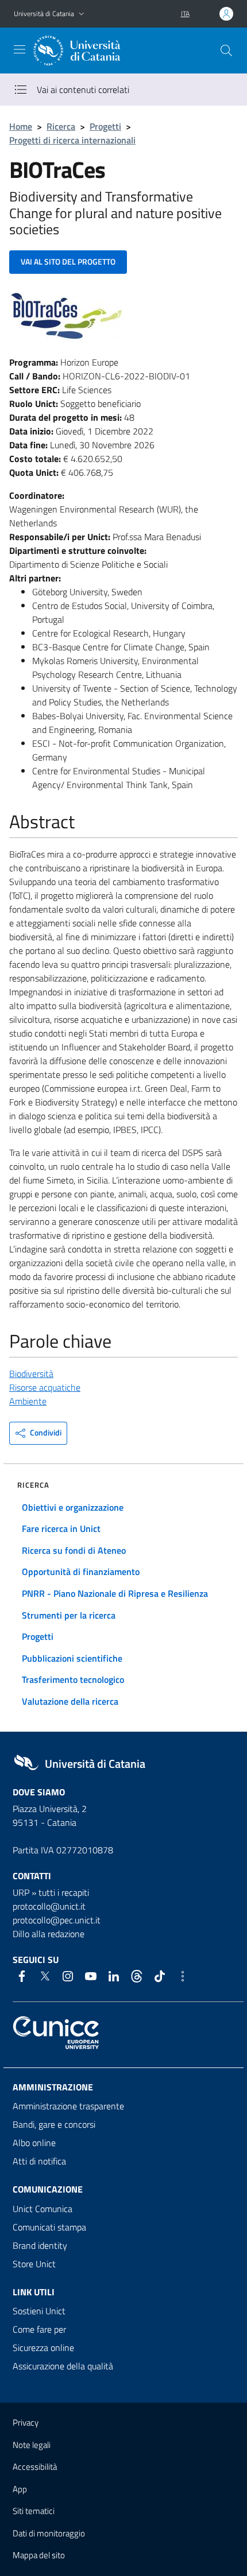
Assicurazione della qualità (63, 2366)
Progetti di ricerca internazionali (72, 140)
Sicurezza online (43, 2348)
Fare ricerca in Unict (61, 1528)
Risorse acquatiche (45, 1387)
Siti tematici (34, 2511)
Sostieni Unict (39, 2311)
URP (21, 1892)
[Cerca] (226, 51)
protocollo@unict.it (49, 1906)
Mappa (39, 2555)
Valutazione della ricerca (70, 1701)
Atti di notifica (39, 2161)
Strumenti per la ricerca (69, 1615)
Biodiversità (31, 1374)
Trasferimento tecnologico (73, 1679)
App (20, 2489)
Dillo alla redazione (49, 1934)
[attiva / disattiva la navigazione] (20, 49)
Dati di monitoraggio (49, 2533)
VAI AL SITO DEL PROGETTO (68, 261)
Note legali (32, 2445)
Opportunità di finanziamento (81, 1572)
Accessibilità (35, 2467)
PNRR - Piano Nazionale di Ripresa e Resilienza (115, 1593)
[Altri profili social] (183, 1976)
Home (21, 126)
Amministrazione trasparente (68, 2106)
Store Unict (34, 2264)
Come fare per (39, 2329)
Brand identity (40, 2245)
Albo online (34, 2143)
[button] (82, 14)
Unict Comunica (43, 2209)
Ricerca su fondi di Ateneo (74, 1550)
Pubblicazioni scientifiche (72, 1658)
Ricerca (61, 126)
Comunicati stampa (49, 2227)
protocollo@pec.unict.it (57, 1920)
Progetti (105, 126)
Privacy (26, 2422)
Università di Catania (44, 13)
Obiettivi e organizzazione (73, 1507)
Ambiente (28, 1401)
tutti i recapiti (64, 1892)
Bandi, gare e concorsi (54, 2124)
